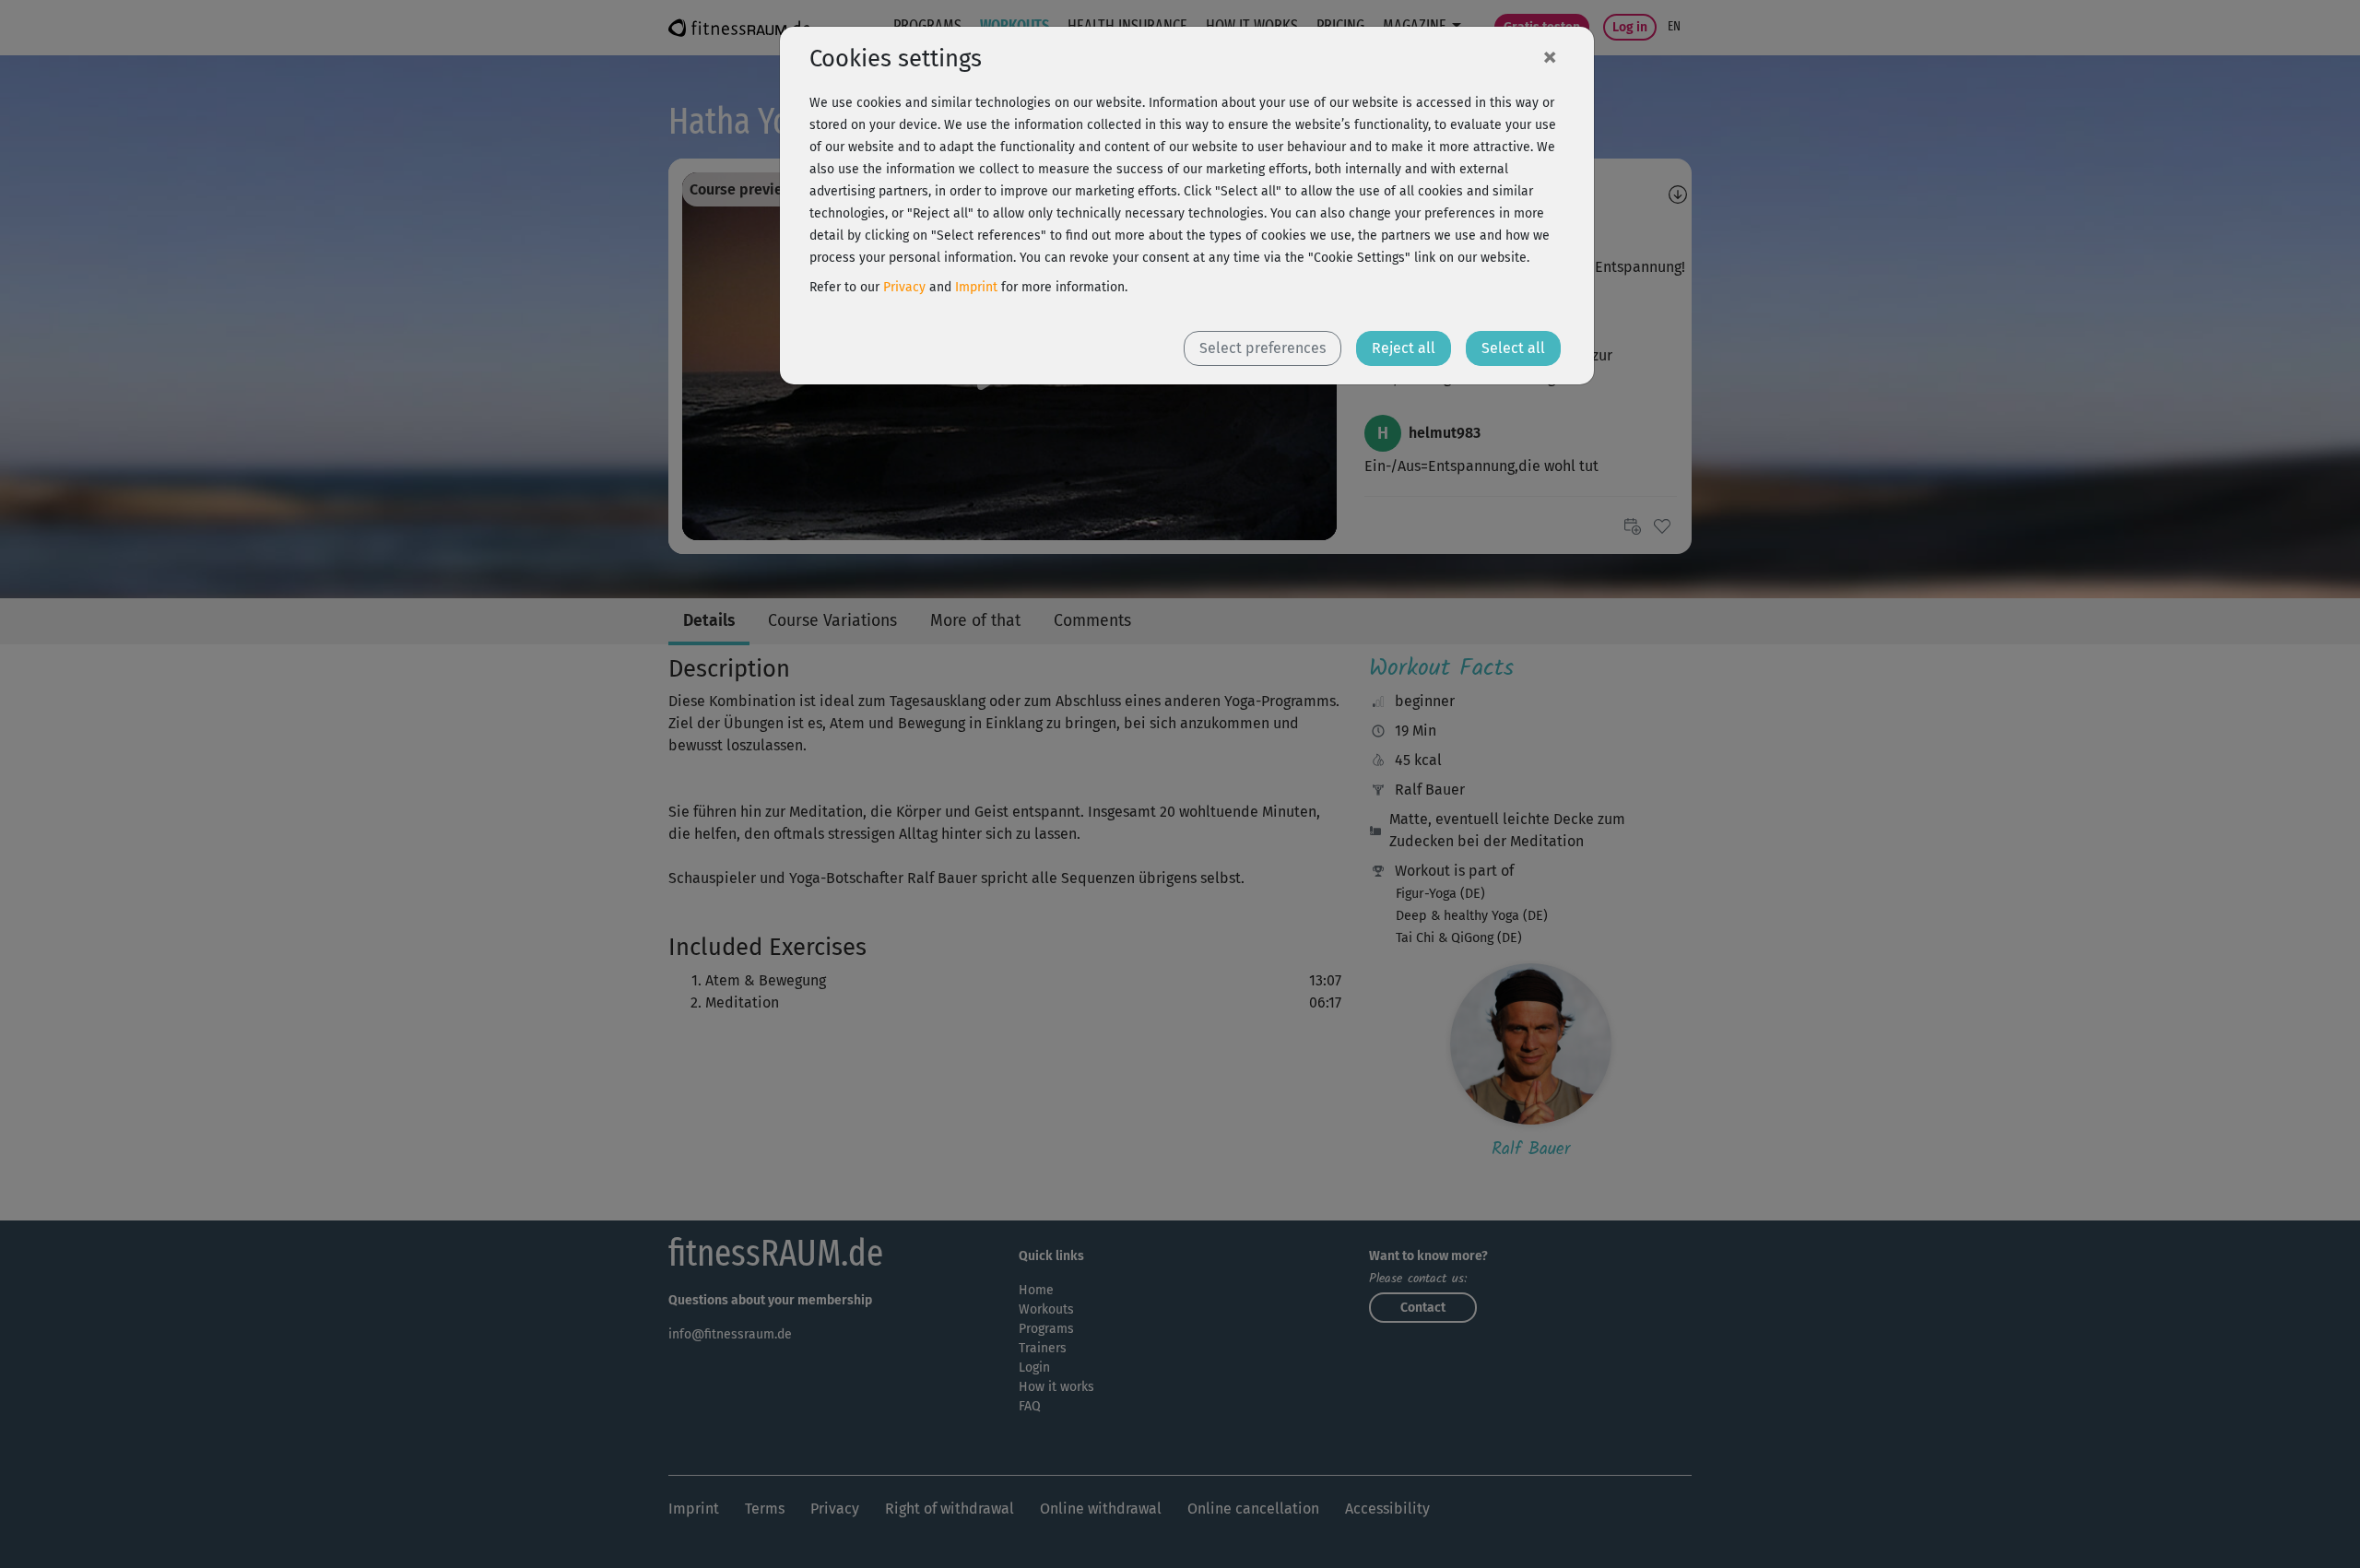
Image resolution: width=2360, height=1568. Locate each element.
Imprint (976, 287)
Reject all (1404, 348)
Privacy (904, 287)
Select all (1513, 348)
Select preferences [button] (1263, 348)
